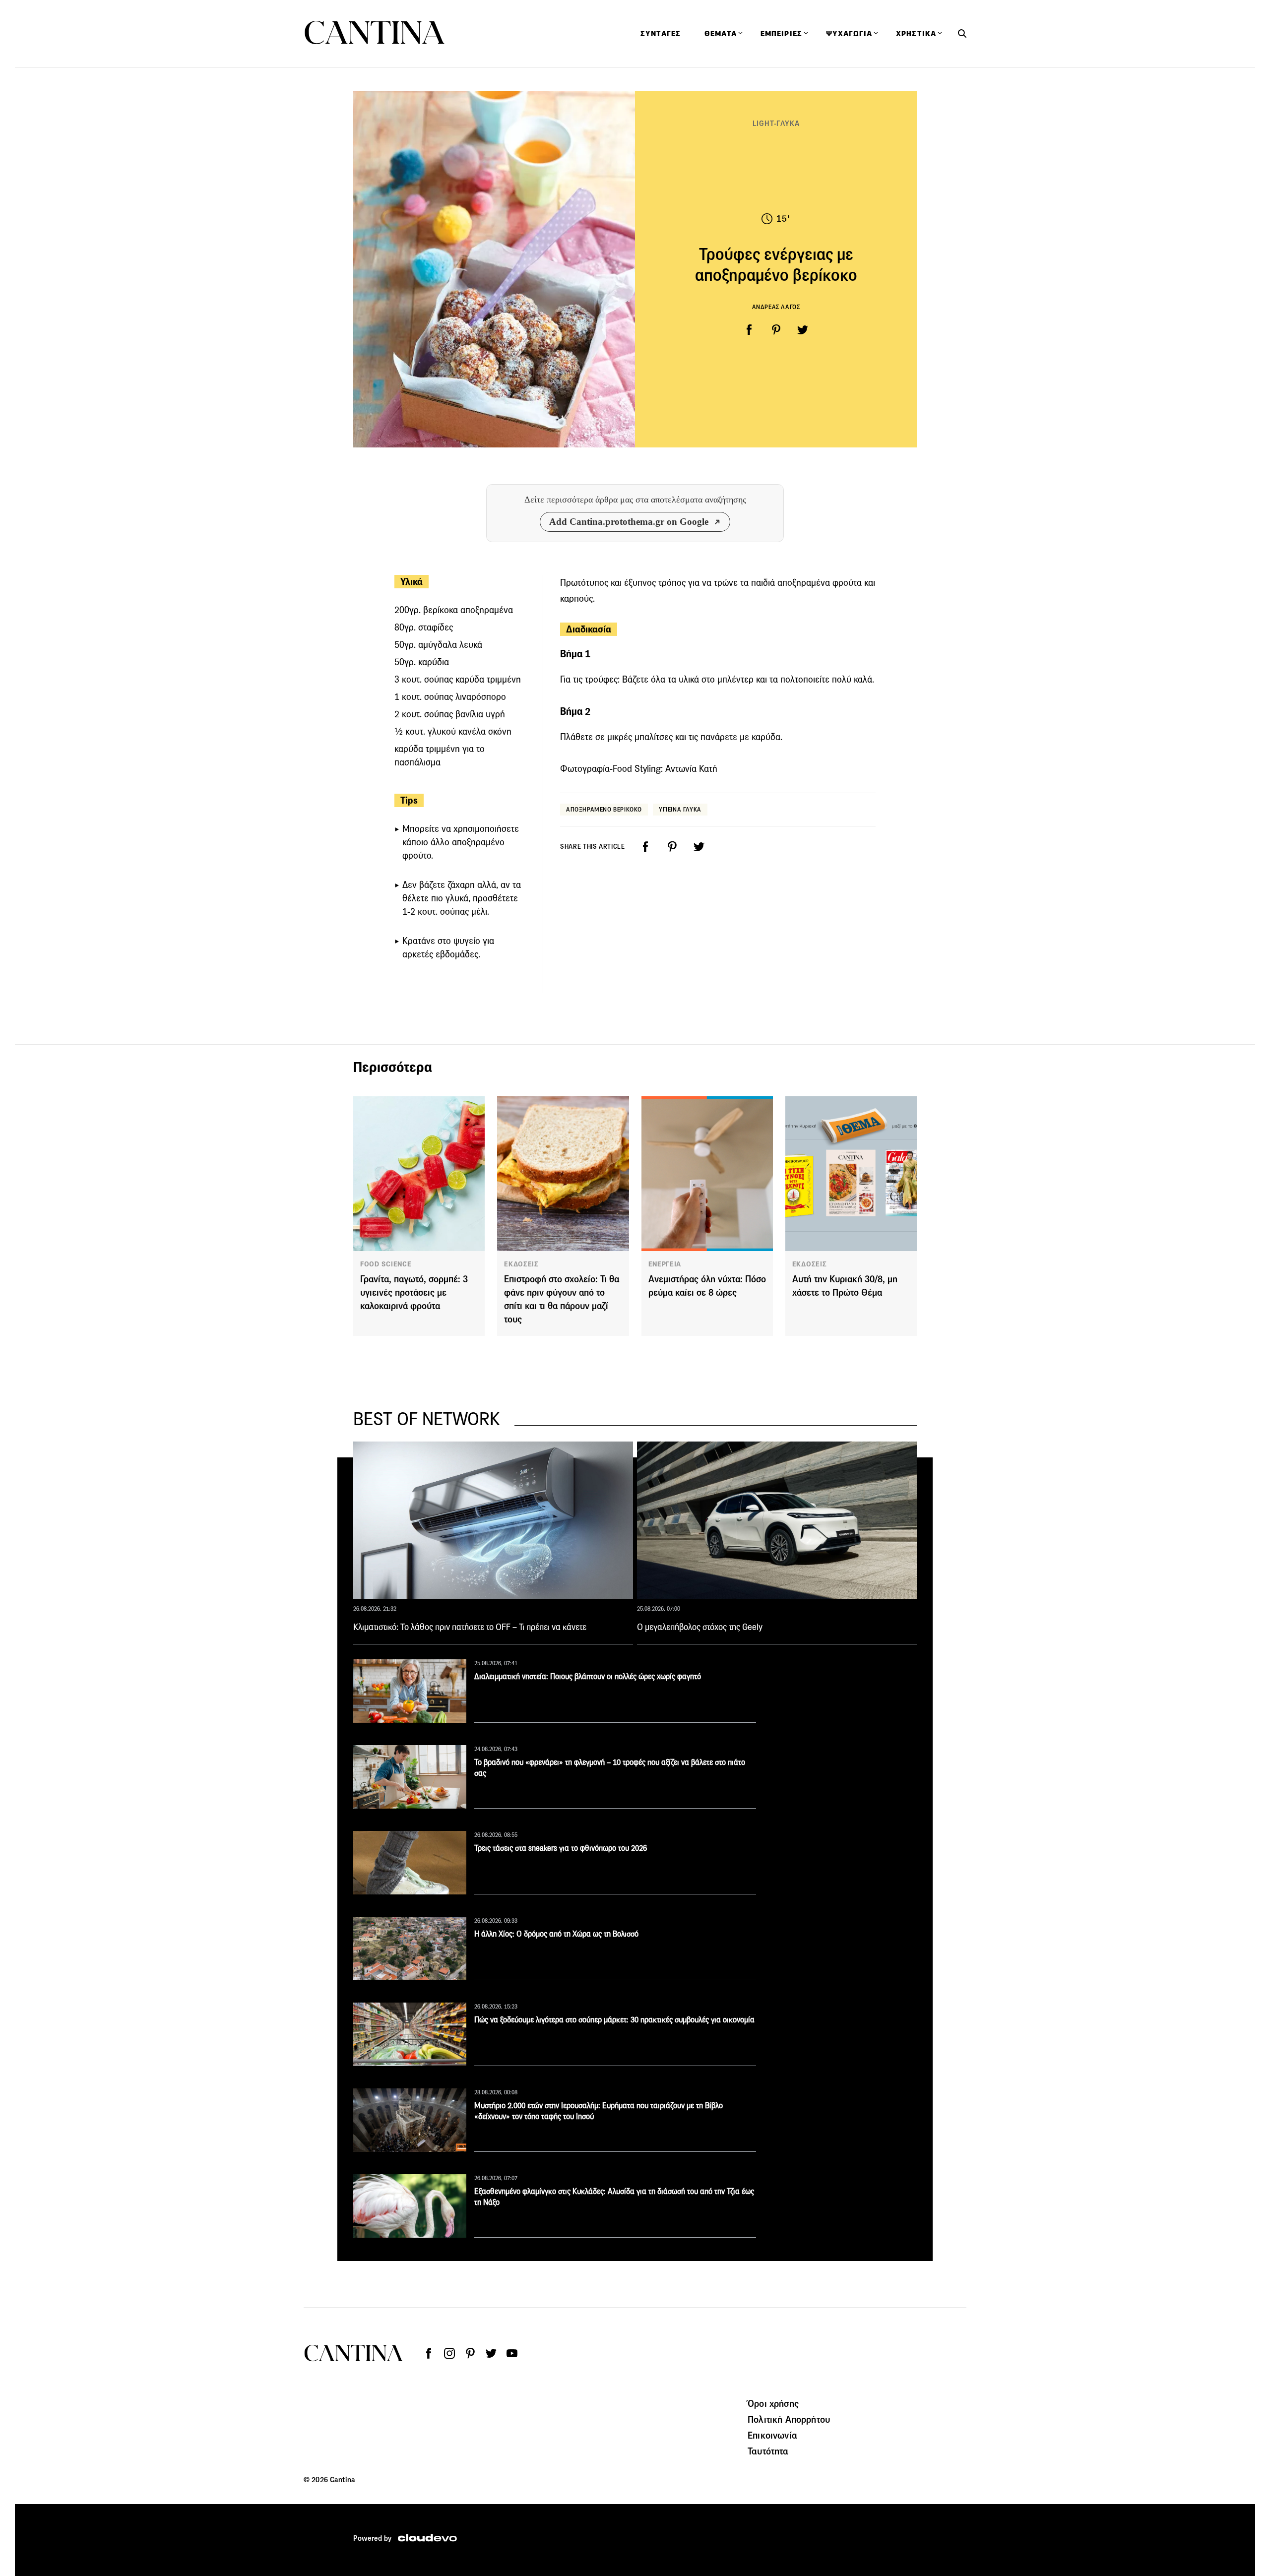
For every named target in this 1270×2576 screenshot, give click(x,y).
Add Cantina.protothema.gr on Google (629, 522)
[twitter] (803, 330)
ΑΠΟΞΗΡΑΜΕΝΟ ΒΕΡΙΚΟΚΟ (604, 809)
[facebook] (749, 330)
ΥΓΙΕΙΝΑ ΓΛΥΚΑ (680, 809)
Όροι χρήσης (773, 2403)
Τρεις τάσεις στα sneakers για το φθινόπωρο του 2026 (561, 1848)
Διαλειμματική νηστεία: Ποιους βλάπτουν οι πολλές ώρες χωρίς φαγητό (588, 1676)
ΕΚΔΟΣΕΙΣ (521, 1264)
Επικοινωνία (772, 2435)
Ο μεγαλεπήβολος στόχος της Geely (700, 1627)
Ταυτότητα (768, 2451)
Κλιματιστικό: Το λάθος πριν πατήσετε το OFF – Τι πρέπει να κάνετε (470, 1627)
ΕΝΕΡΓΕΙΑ (665, 1264)
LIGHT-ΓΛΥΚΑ (776, 123)
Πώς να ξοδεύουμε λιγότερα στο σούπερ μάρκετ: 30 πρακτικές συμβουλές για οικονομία (614, 2020)
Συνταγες (661, 34)
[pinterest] (776, 330)
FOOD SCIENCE (386, 1264)
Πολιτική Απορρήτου (789, 2419)
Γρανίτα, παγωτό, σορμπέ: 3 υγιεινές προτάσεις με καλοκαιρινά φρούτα (414, 1292)
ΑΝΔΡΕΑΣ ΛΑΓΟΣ (776, 307)
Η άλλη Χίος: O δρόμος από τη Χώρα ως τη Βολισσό (556, 1934)
